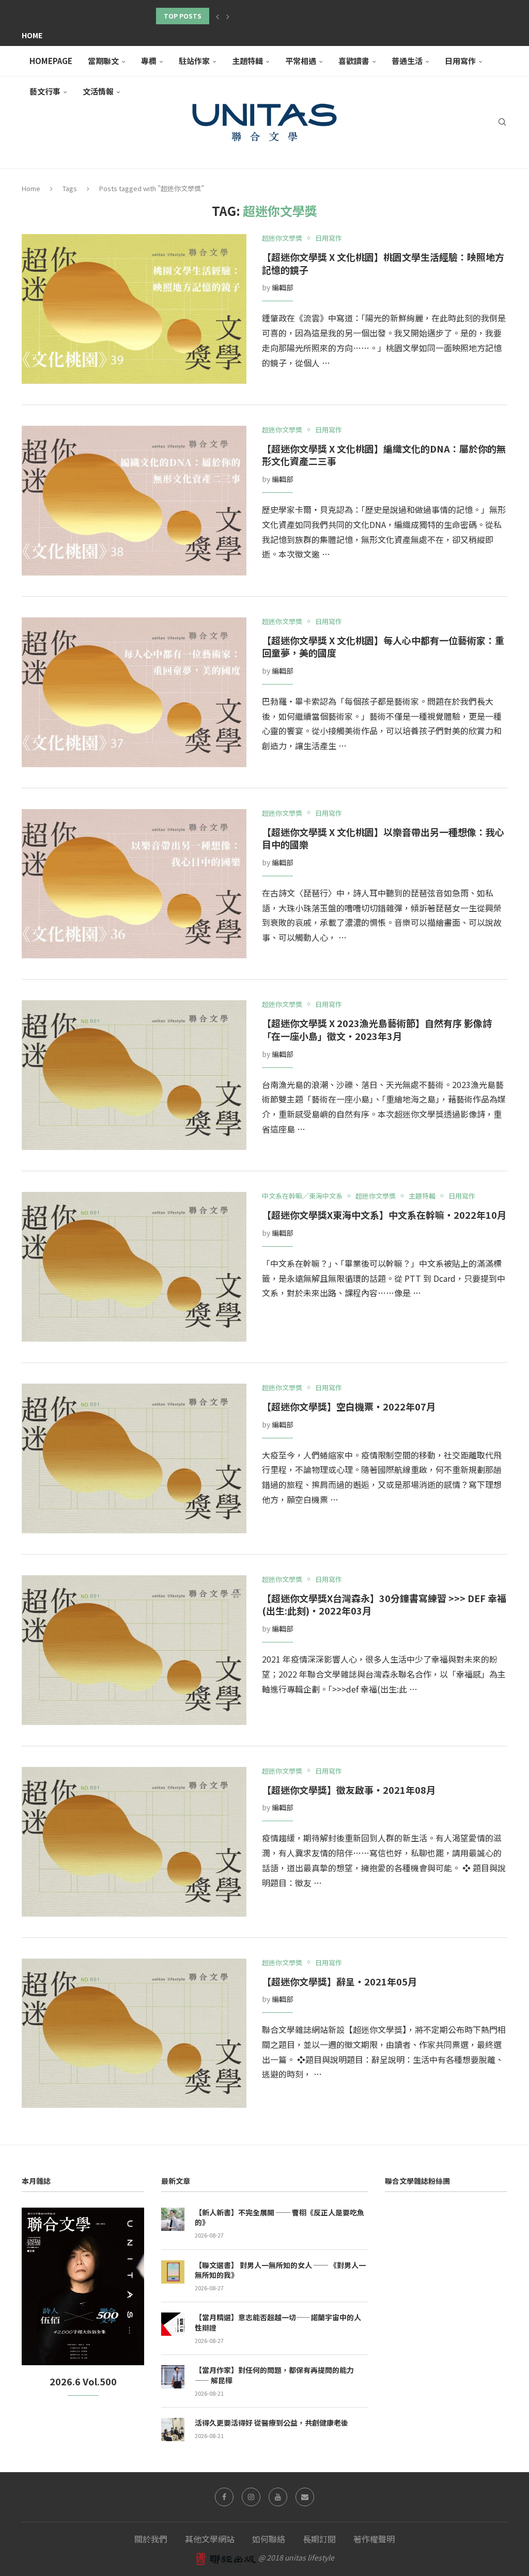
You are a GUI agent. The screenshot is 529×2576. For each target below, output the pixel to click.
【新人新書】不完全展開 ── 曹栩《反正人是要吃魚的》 (279, 2218)
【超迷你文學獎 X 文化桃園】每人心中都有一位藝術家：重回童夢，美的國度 (383, 647)
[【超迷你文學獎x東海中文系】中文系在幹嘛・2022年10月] (134, 1267)
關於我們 (151, 2539)
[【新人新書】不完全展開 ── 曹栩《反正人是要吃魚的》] (173, 2219)
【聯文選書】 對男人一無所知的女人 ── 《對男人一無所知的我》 (280, 2270)
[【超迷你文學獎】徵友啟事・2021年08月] (134, 1842)
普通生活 (407, 61)
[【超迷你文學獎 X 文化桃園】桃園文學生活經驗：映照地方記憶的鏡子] (134, 309)
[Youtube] (278, 2497)
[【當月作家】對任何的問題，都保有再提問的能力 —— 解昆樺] (173, 2377)
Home (32, 35)
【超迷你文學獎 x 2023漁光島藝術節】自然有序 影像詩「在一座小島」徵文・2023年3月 (377, 1029)
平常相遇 (301, 61)
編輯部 (283, 287)
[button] (217, 16)
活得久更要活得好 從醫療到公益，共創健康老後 (271, 2423)
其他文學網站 (210, 2539)
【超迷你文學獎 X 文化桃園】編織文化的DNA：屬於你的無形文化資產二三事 (384, 455)
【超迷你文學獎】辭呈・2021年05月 (339, 1981)
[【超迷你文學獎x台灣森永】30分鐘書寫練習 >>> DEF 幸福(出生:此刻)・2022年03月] (134, 1650)
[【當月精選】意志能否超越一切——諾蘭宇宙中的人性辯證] (173, 2324)
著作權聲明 (374, 2539)
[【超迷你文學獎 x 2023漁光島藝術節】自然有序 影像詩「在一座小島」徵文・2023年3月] (134, 1075)
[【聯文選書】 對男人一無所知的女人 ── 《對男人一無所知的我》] (173, 2272)
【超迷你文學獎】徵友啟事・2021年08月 (349, 1790)
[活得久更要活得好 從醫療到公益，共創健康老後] (173, 2430)
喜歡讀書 (354, 61)
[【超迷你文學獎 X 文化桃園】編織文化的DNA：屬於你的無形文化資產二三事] (134, 501)
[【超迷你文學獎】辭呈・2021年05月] (134, 2034)
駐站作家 (194, 61)
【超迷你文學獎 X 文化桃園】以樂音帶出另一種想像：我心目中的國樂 (383, 838)
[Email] (305, 2497)
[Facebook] (224, 2497)
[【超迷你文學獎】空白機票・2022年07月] (134, 1458)
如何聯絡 (269, 2539)
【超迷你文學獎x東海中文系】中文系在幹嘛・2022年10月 (384, 1215)
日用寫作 (460, 61)
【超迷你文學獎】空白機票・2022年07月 (349, 1406)
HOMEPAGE (51, 61)
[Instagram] (251, 2497)
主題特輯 (247, 61)
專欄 (149, 61)
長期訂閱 (319, 2539)
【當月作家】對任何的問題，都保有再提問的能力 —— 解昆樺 (274, 2375)
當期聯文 (103, 61)
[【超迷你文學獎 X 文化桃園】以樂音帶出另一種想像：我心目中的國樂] (134, 884)
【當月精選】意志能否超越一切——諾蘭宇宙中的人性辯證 (278, 2323)
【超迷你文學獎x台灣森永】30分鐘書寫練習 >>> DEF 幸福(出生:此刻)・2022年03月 (384, 1604)
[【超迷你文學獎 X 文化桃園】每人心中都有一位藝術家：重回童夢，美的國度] (134, 692)
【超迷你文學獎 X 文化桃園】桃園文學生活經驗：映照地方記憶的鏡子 (383, 263)
